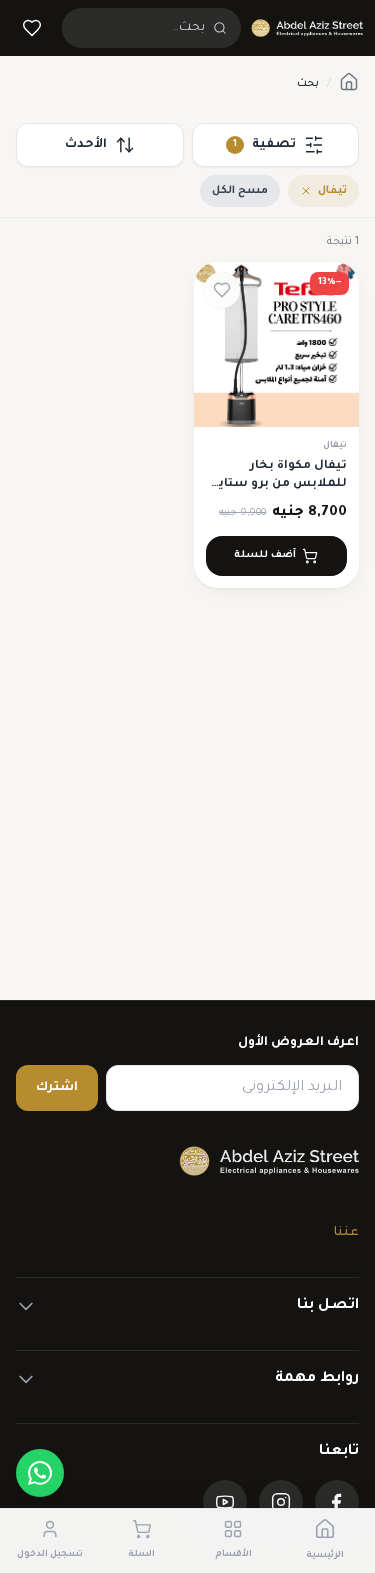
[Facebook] (337, 1502)
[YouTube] (225, 1502)
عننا (346, 1233)
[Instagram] (281, 1502)
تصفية (264, 145)
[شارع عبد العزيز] (307, 28)
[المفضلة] (32, 28)
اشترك (57, 1088)
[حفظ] (222, 290)
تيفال (332, 191)
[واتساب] (40, 1473)
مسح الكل (240, 191)
